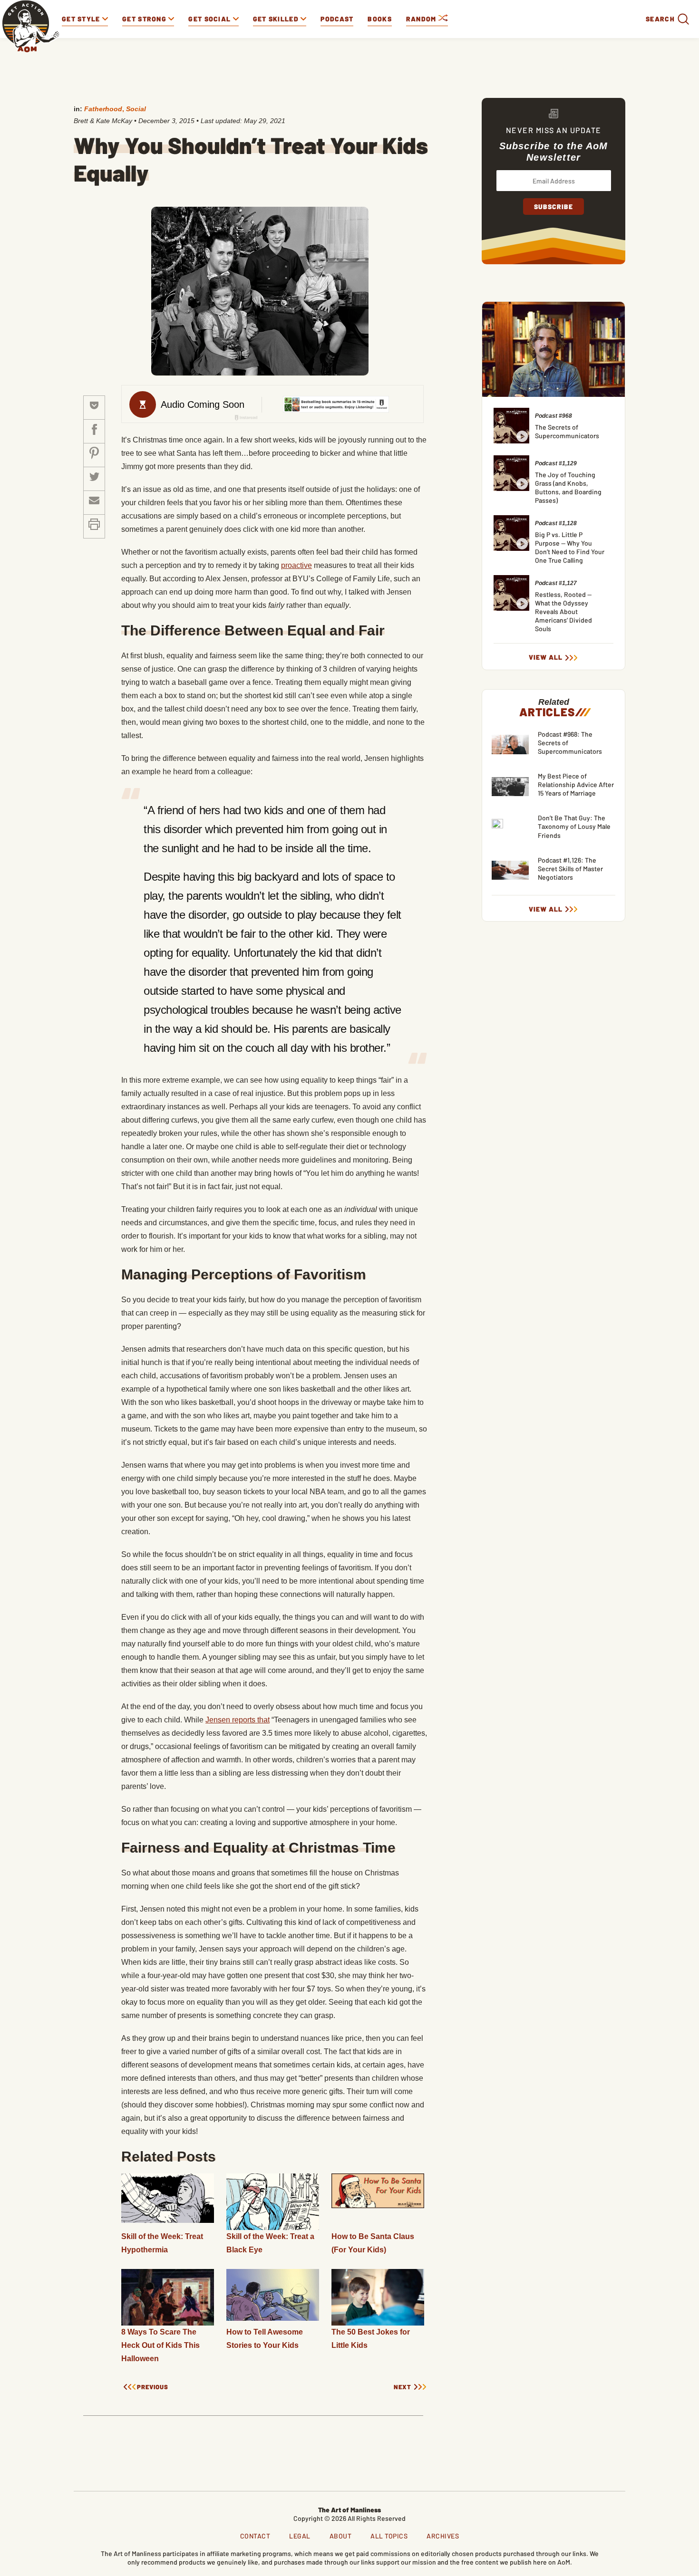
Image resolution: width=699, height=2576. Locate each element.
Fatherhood (103, 109)
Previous (153, 2387)
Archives (443, 2536)
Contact (255, 2536)
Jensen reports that (238, 1720)
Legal (300, 2536)
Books (380, 19)
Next (403, 2387)
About (341, 2536)
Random (422, 19)
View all (546, 657)
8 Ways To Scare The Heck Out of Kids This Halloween (160, 2345)
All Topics (389, 2536)
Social (136, 109)
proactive (296, 565)
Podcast (337, 19)
